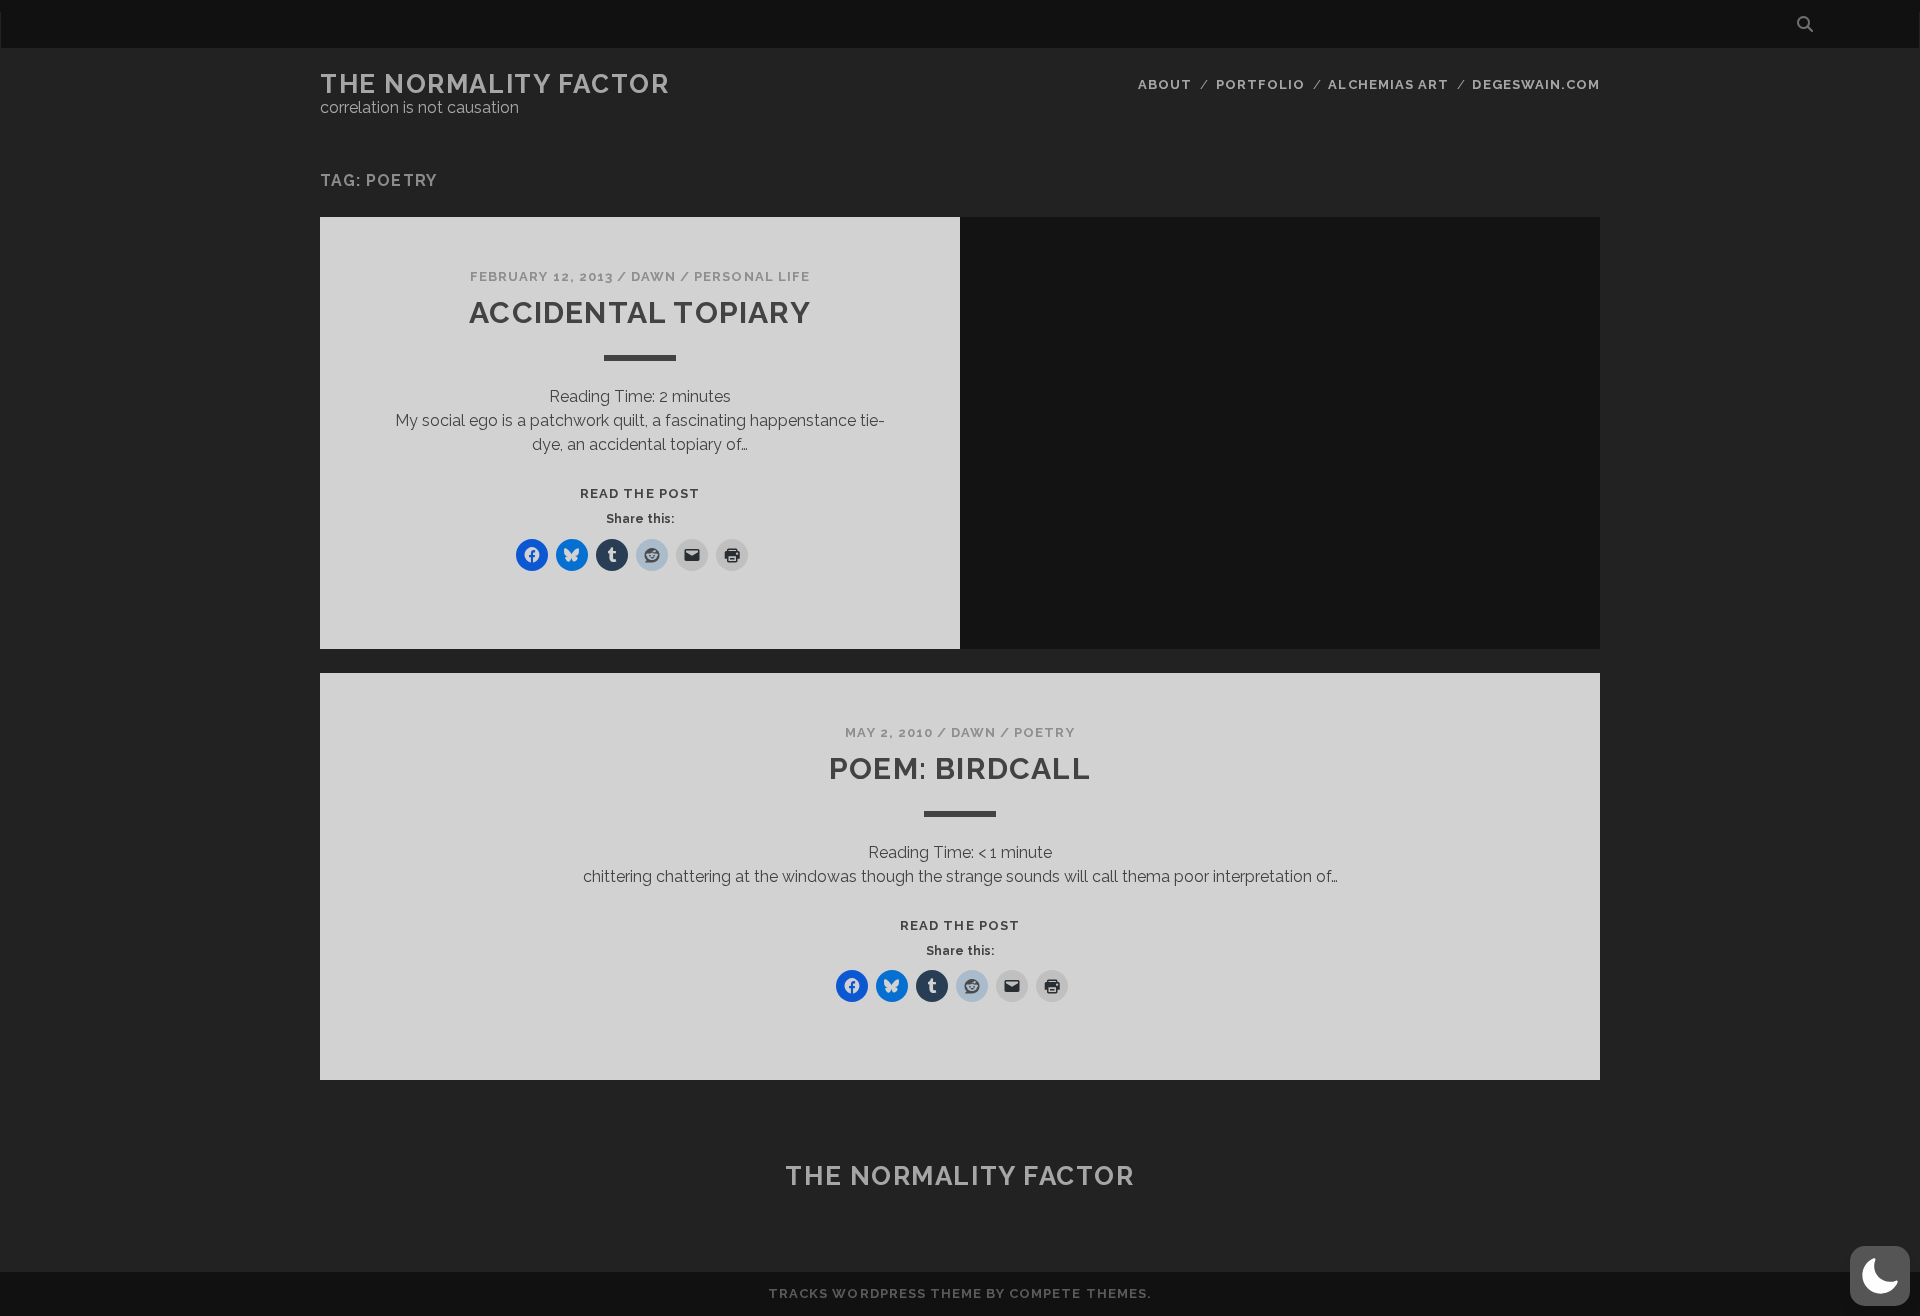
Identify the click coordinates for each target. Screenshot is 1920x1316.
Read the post (640, 493)
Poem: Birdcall (960, 768)
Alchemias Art (1388, 84)
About (1165, 84)
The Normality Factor (494, 84)
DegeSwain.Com (1536, 84)
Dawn (653, 276)
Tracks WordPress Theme (875, 1293)
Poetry (1044, 732)
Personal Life (752, 276)
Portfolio (1260, 84)
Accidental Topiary (640, 312)
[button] (1880, 1276)
